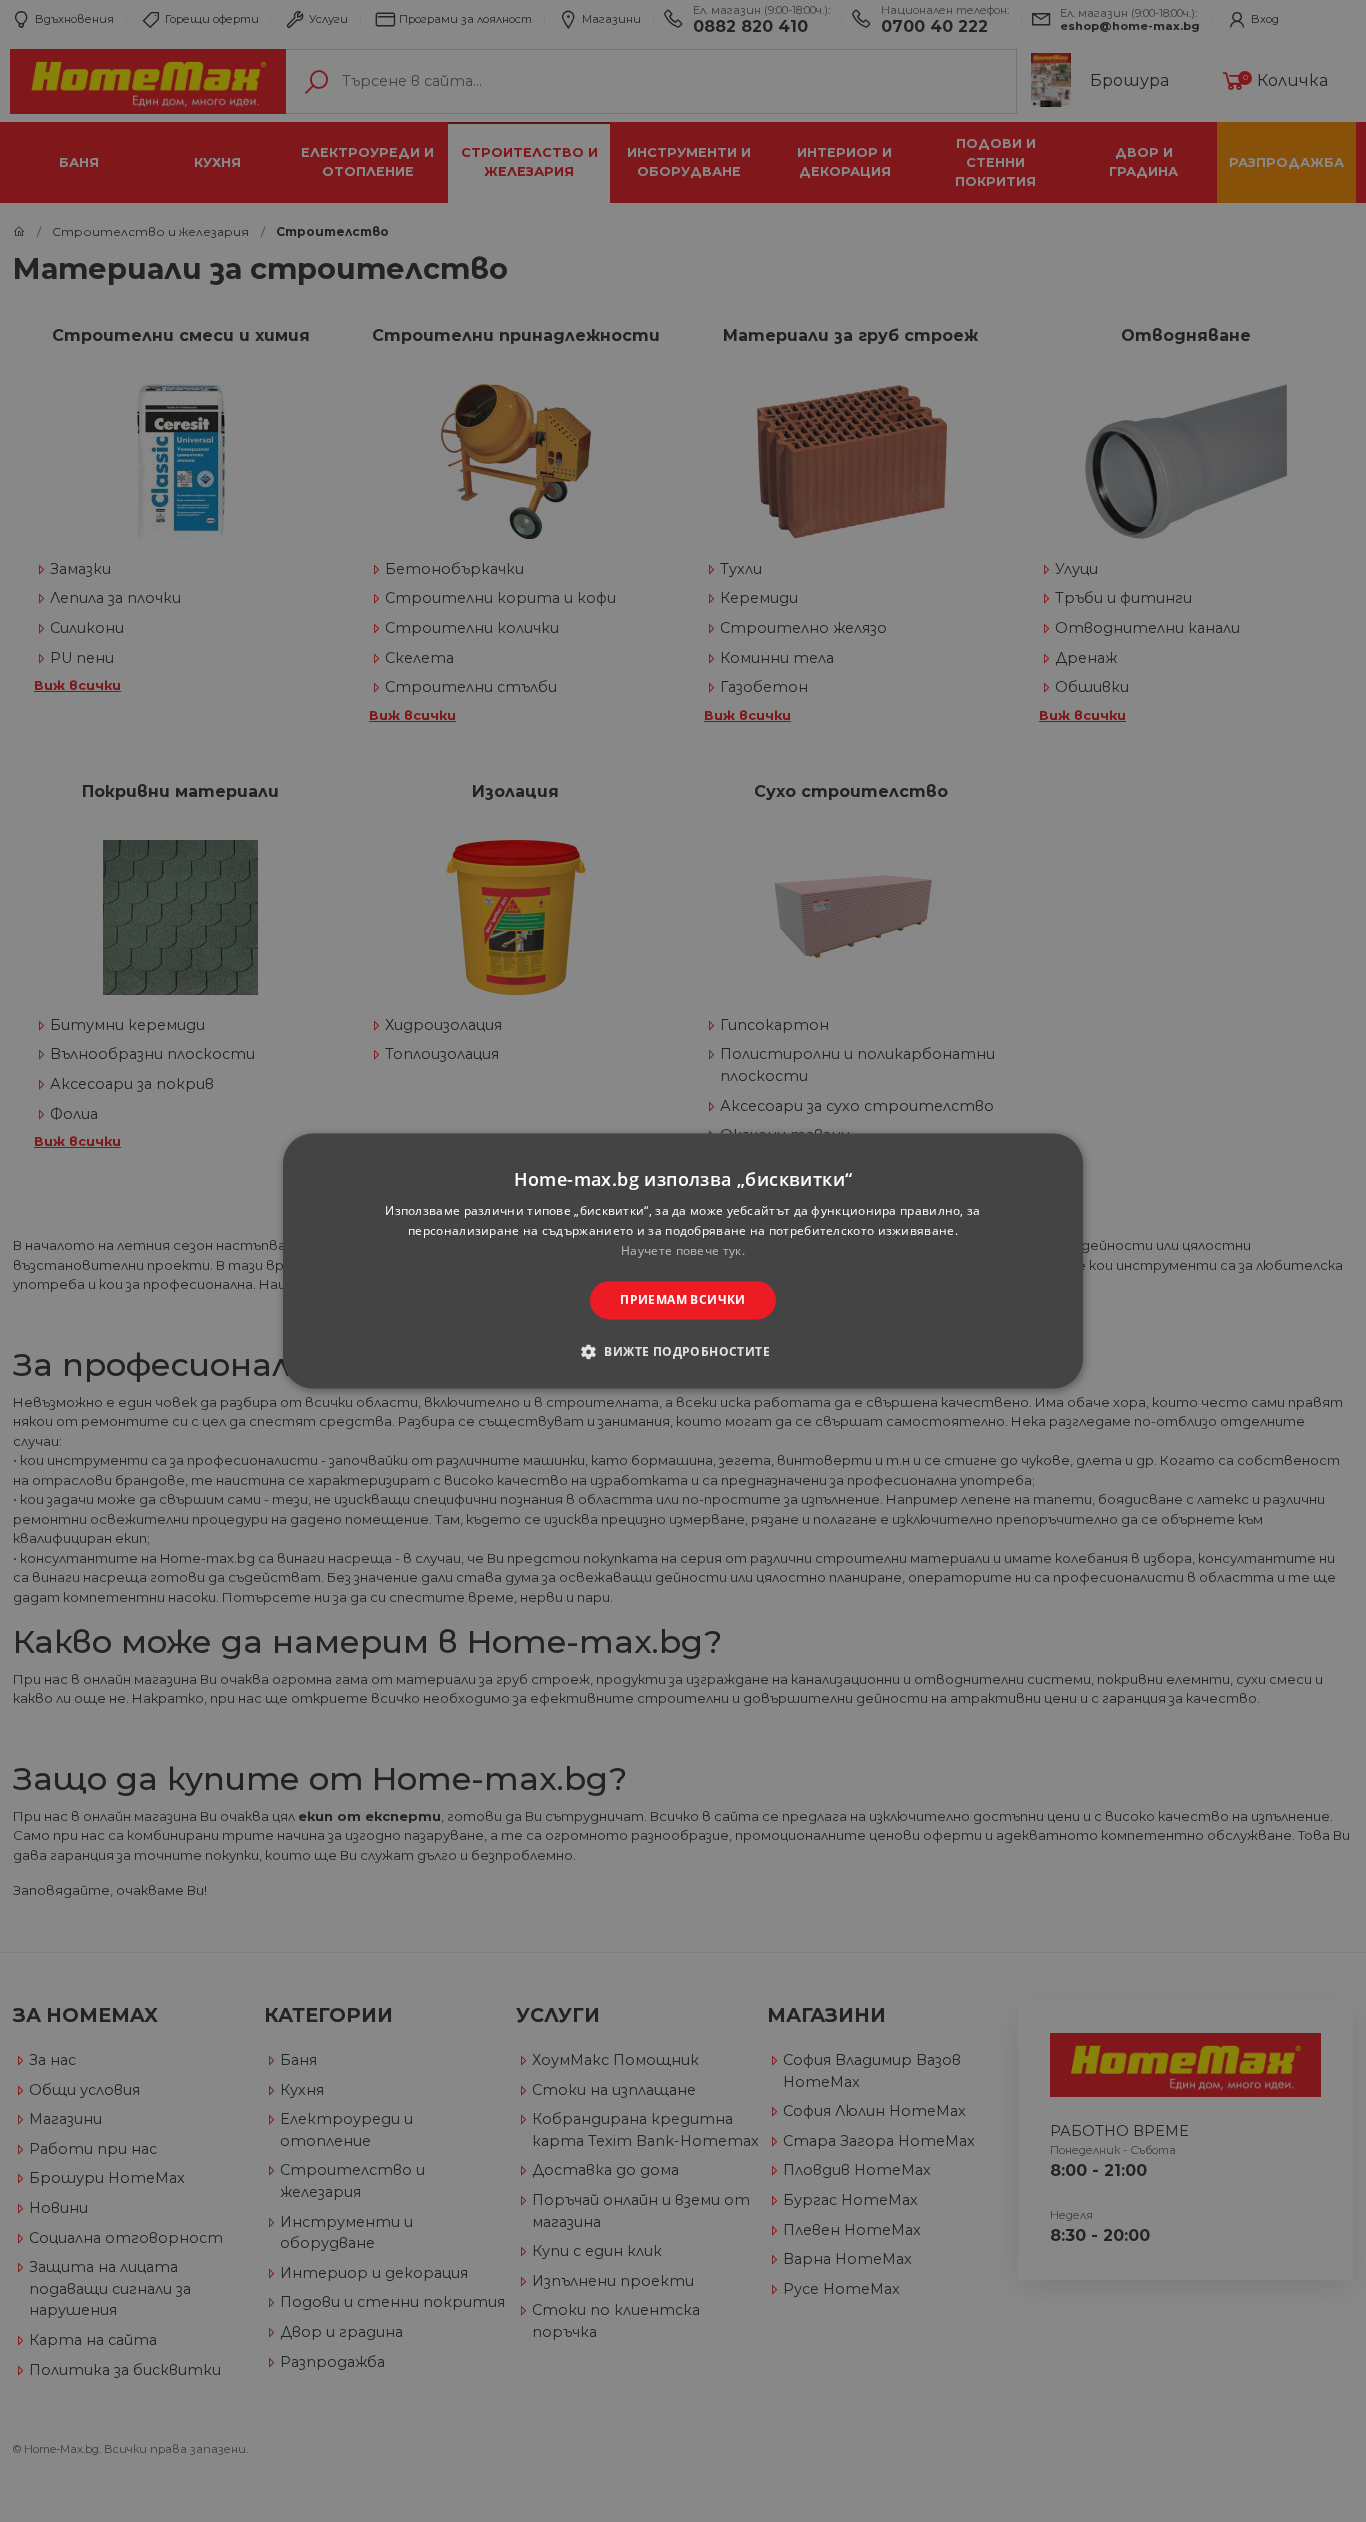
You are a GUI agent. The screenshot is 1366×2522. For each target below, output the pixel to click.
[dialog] (683, 1260)
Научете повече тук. (683, 1250)
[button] (683, 1352)
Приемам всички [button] (683, 1299)
